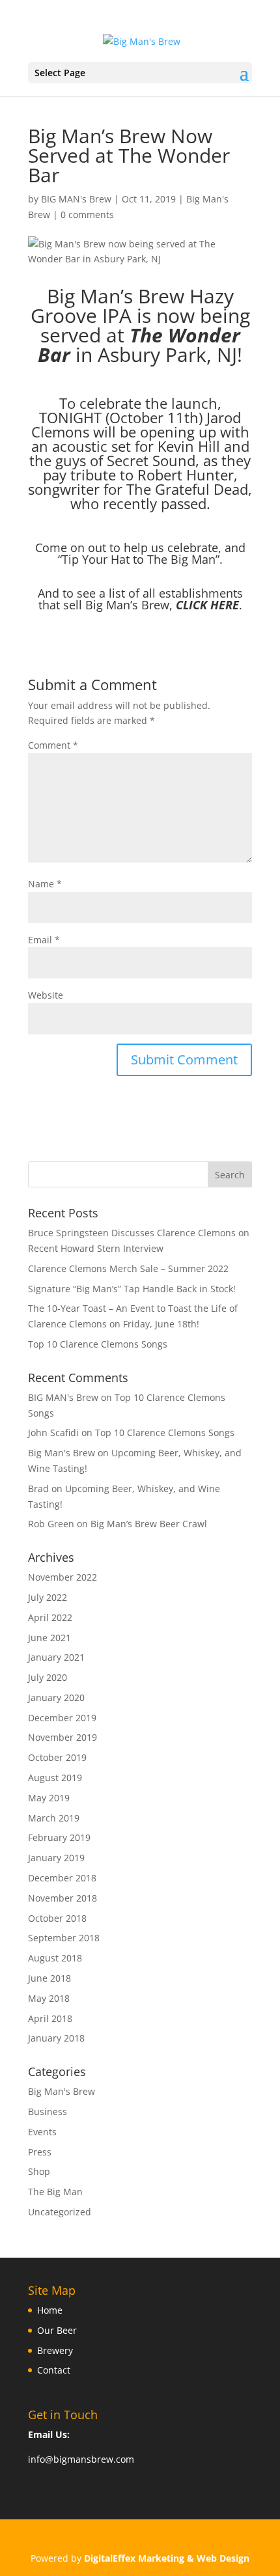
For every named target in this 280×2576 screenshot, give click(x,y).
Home (50, 2310)
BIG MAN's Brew (76, 199)
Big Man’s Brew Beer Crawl (149, 1524)
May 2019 (49, 1798)
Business (48, 2112)
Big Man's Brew (62, 2091)
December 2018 (62, 1878)
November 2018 (63, 1898)
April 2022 (50, 1617)
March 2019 (54, 1818)
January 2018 (56, 2038)
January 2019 (56, 1858)
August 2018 (55, 1958)
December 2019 (62, 1718)
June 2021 (49, 1638)
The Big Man (55, 2192)
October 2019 (57, 1757)
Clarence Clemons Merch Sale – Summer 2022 (128, 1268)
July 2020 (48, 1677)
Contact (54, 2370)
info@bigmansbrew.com (81, 2459)
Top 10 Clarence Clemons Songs (98, 1344)
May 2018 (49, 1998)
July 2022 (48, 1597)
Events (42, 2132)
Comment (53, 745)
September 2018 (64, 1938)
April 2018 (50, 2018)
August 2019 (55, 1778)
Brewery (55, 2350)
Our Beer (57, 2330)
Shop (39, 2171)
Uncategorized (60, 2212)
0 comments (87, 215)
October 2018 (57, 1918)
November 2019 (63, 1737)
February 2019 (59, 1837)
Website (46, 995)
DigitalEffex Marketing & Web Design (167, 2558)
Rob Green (51, 1524)
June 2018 (49, 1978)
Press (40, 2152)
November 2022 (63, 1577)
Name (45, 884)
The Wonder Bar (139, 345)
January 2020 (56, 1697)
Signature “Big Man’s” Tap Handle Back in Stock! (132, 1289)
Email (44, 940)
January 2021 (56, 1657)
